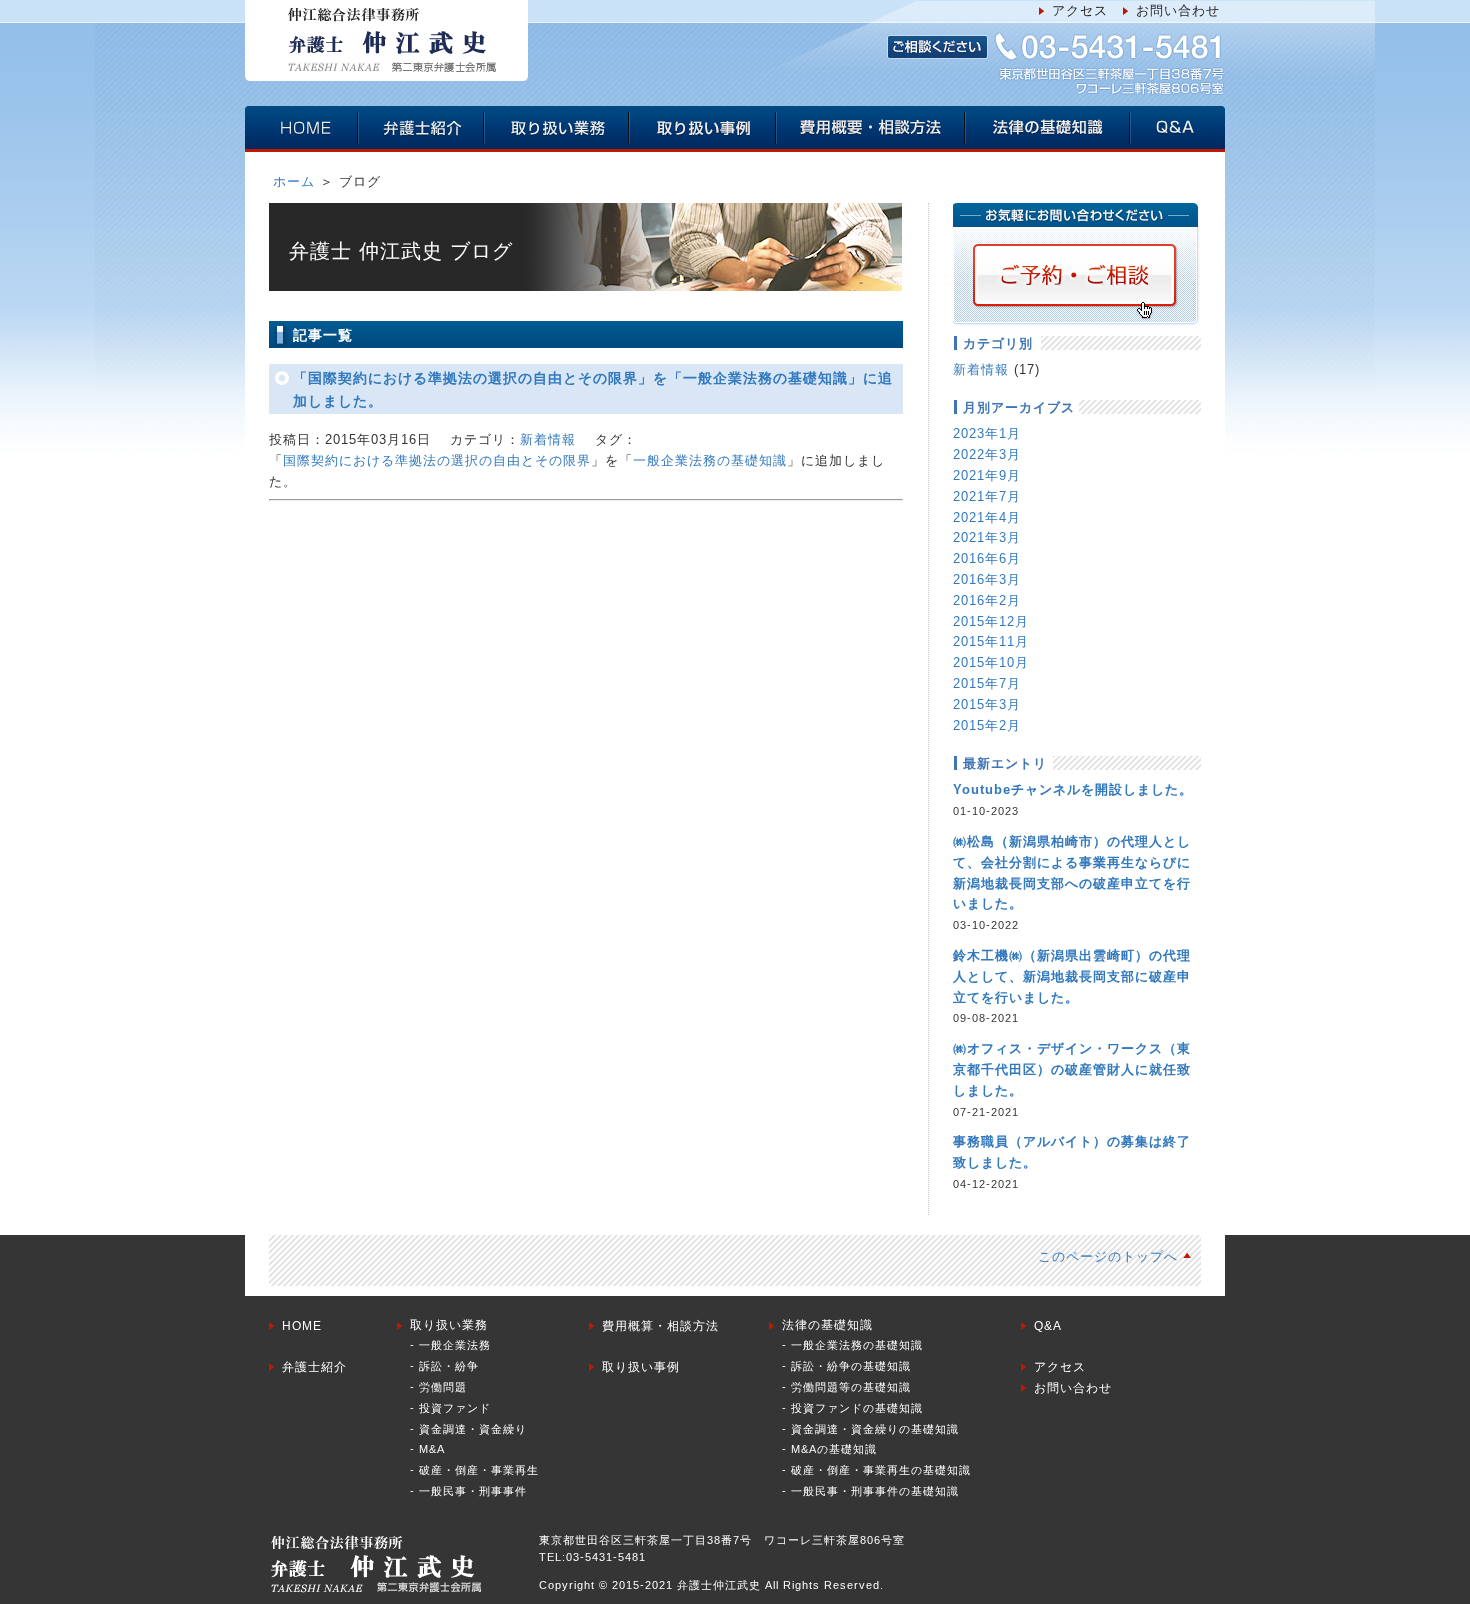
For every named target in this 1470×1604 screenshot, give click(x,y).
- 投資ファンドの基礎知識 (852, 1408)
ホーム (294, 181)
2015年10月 (991, 662)
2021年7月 (987, 496)
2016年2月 (987, 600)
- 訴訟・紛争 (444, 1366)
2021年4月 (987, 517)
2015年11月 (991, 641)
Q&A (1048, 1326)
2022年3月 (987, 454)
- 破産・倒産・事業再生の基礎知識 (876, 1470)
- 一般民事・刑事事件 (468, 1491)
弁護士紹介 (314, 1367)
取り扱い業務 (449, 1325)
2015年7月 (987, 683)
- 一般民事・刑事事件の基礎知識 (870, 1491)
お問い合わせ (1178, 10)
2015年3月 (987, 704)
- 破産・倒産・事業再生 (474, 1470)
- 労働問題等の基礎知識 (846, 1387)
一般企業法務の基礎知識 (710, 460)
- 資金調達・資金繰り (468, 1429)
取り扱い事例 (641, 1367)
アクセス (1080, 10)
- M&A (427, 1449)
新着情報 (548, 439)
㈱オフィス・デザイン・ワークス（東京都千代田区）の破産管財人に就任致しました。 (1072, 1069)
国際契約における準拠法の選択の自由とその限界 (437, 460)
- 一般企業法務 (450, 1345)
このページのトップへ (1108, 1256)
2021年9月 (987, 475)
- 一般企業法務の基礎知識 (852, 1345)
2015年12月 (991, 621)
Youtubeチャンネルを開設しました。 (1073, 789)
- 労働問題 (438, 1387)
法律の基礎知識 (827, 1325)
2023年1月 (987, 433)
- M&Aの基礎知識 (829, 1449)
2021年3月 (987, 537)
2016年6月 (987, 558)
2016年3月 (987, 579)
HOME (302, 1326)
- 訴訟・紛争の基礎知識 (846, 1366)
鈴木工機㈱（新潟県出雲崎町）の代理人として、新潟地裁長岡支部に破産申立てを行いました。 (1072, 976)
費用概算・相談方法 (660, 1326)
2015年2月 (987, 725)
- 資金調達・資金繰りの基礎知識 (870, 1429)
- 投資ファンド (450, 1408)
